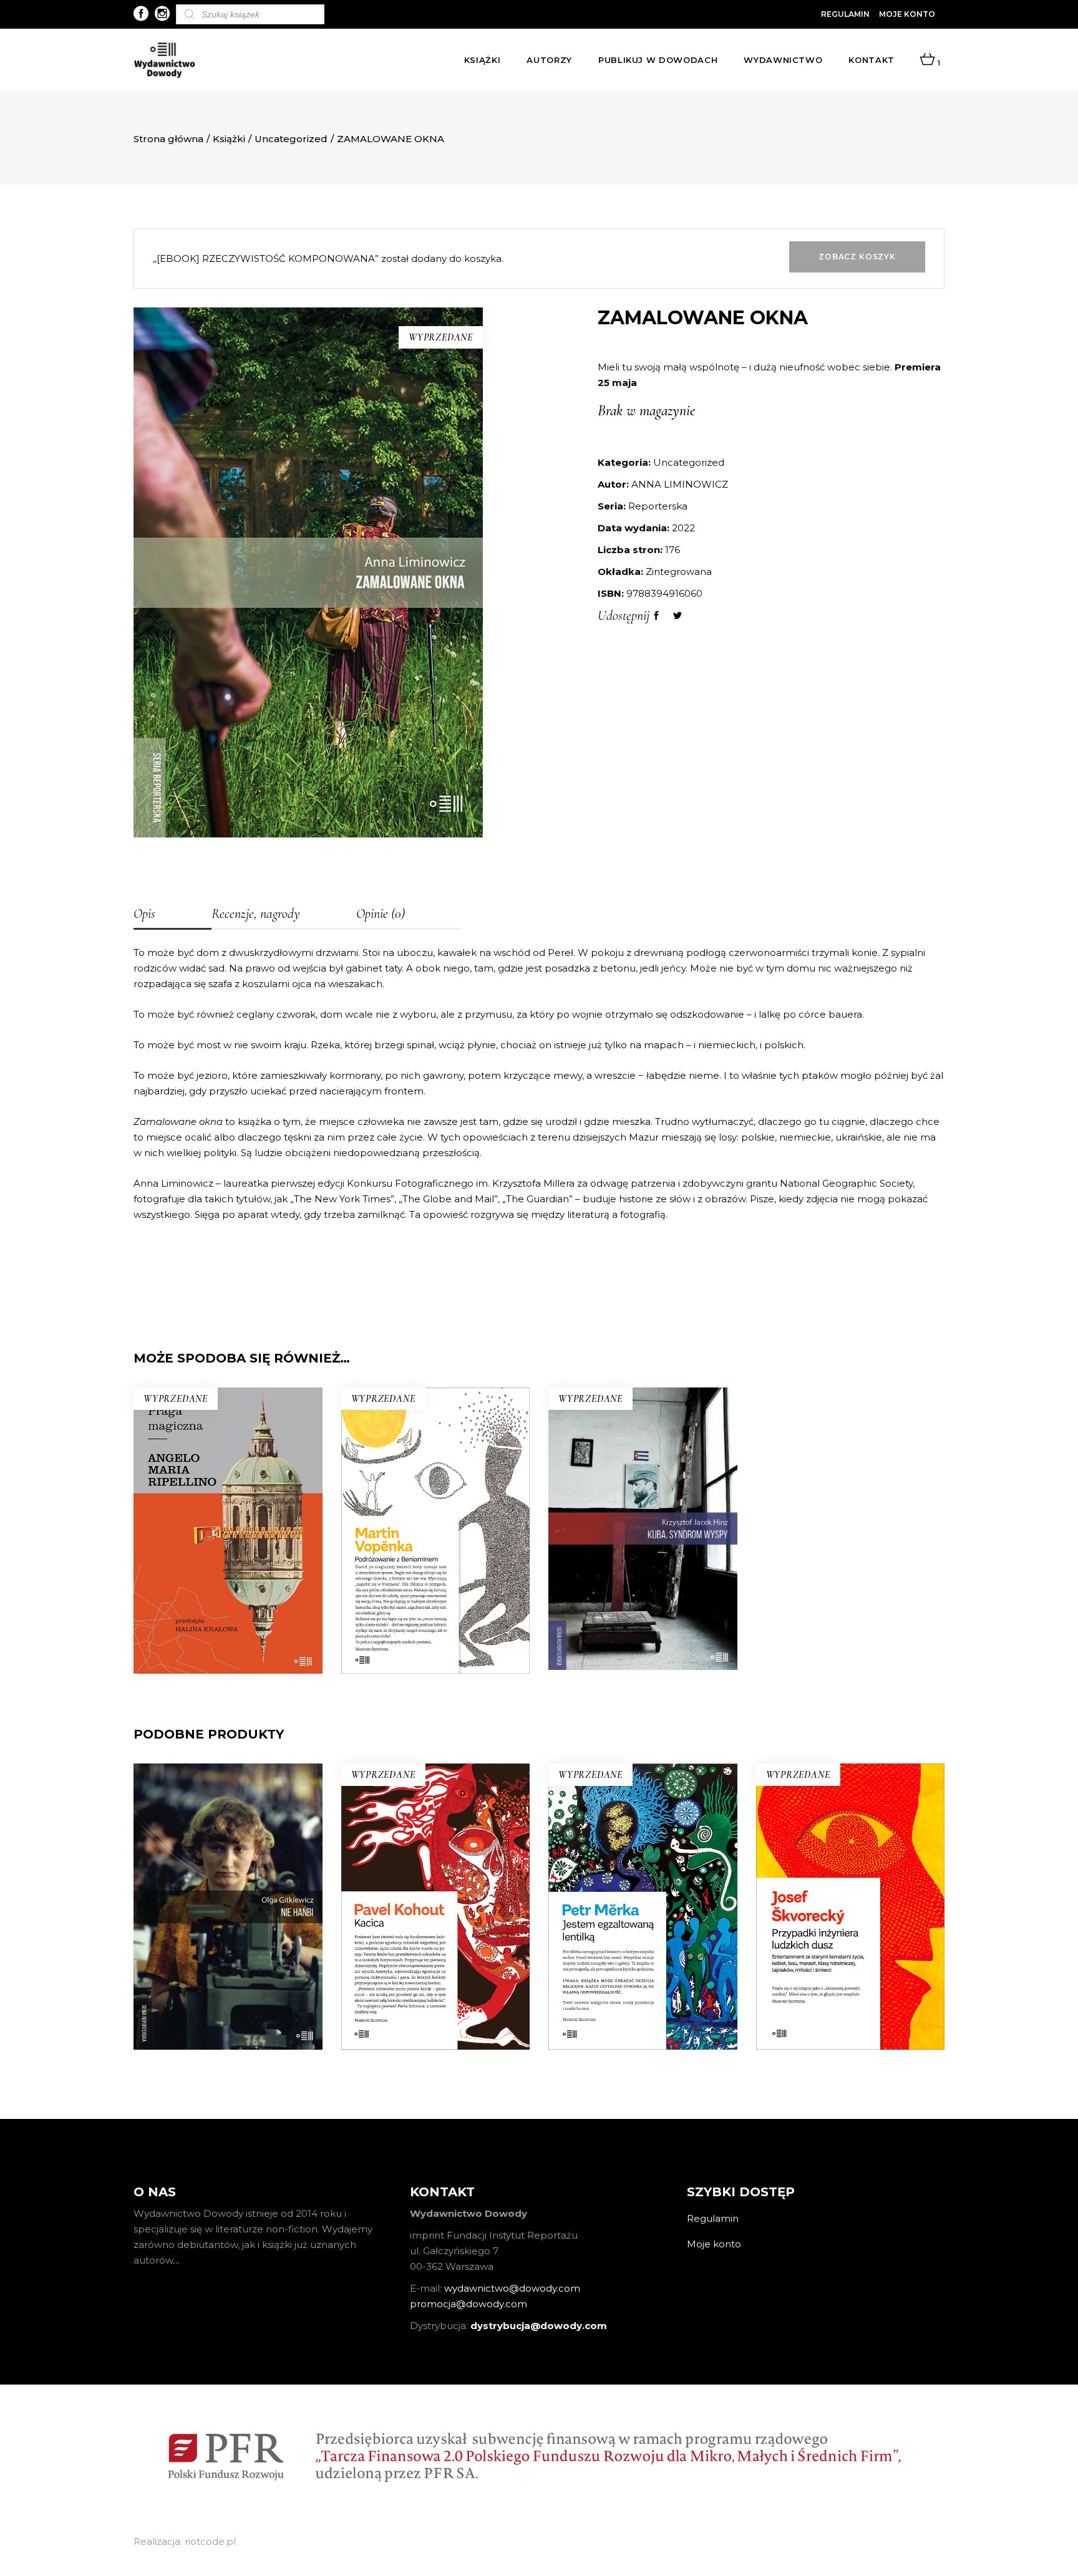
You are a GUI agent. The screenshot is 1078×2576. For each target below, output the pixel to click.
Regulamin (845, 14)
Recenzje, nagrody (256, 914)
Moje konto (907, 14)
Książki (229, 139)
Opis (144, 914)
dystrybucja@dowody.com (539, 2326)
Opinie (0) (381, 914)
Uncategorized (291, 139)
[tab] (172, 915)
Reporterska (658, 506)
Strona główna (168, 139)
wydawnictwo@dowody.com (512, 2288)
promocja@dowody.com (469, 2304)
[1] (927, 60)
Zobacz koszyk (857, 257)
